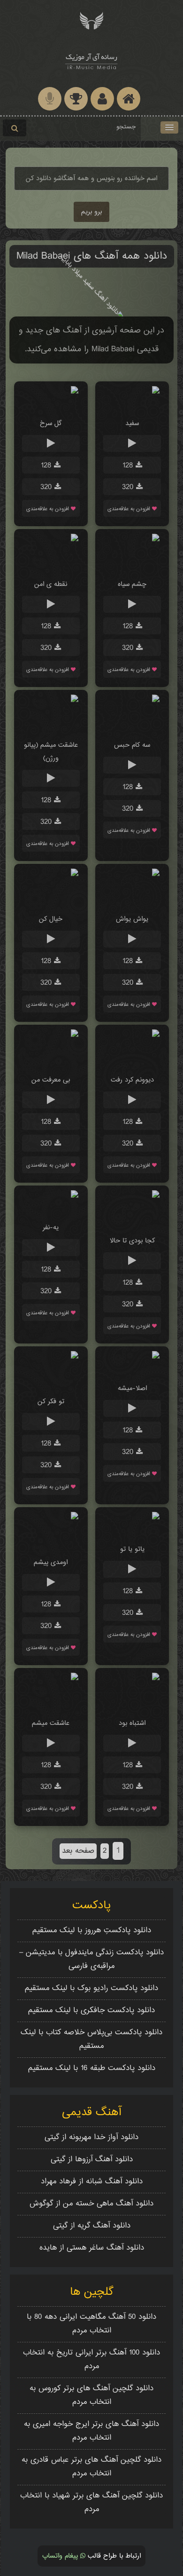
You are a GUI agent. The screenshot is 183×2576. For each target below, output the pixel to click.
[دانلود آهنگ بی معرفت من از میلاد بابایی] (51, 1062)
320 (129, 487)
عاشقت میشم (51, 1723)
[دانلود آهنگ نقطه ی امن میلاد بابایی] (51, 566)
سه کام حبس (132, 745)
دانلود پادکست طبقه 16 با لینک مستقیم (92, 2068)
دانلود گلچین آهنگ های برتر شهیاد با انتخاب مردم (91, 2503)
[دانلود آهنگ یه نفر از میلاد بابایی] (51, 1210)
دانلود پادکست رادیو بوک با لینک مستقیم (91, 1988)
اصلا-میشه (132, 1388)
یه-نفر (51, 1228)
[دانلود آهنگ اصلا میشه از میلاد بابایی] (132, 1371)
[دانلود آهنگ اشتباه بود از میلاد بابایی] (132, 1705)
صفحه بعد (78, 1851)
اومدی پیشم (51, 1562)
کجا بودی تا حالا (132, 1241)
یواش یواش (132, 919)
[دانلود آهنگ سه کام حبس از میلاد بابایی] (132, 727)
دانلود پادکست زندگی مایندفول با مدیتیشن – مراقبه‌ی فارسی (91, 1960)
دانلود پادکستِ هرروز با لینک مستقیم (92, 1931)
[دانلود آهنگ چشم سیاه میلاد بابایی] (132, 566)
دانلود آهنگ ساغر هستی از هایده (92, 2248)
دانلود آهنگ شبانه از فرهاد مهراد (92, 2182)
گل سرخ (51, 423)
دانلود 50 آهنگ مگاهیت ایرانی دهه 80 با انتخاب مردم (91, 2324)
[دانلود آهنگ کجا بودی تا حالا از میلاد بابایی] (132, 1223)
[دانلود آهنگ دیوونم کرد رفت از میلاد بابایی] (132, 1062)
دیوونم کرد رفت (132, 1080)
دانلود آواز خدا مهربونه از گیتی (91, 2137)
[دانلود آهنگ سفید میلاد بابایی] (132, 406)
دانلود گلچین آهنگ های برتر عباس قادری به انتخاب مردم (91, 2467)
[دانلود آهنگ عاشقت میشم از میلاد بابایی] (51, 1705)
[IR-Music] (91, 60)
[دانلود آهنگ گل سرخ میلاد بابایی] (51, 406)
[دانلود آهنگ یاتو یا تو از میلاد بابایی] (132, 1531)
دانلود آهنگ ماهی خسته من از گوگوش (91, 2204)
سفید (132, 423)
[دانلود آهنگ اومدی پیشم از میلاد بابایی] (51, 1545)
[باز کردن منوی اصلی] (169, 127)
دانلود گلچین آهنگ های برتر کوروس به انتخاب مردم (91, 2395)
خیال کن (51, 919)
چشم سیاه (132, 584)
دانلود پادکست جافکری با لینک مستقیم (91, 2011)
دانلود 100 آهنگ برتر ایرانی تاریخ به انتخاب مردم (91, 2360)
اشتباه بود (132, 1723)
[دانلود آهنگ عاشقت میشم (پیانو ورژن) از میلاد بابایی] (51, 727)
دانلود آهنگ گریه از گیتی (92, 2226)
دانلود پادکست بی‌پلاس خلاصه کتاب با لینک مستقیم (91, 2039)
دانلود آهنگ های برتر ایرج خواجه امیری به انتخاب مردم (91, 2431)
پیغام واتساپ (61, 2556)
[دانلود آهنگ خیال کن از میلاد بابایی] (51, 901)
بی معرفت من (51, 1080)
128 (129, 466)
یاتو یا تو (132, 1549)
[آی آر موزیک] (91, 20)
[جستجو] (15, 128)
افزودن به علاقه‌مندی (130, 509)
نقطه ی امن (51, 584)
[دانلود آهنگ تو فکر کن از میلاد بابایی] (51, 1384)
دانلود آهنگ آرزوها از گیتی (92, 2160)
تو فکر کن (51, 1402)
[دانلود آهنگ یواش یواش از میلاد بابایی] (132, 901)
